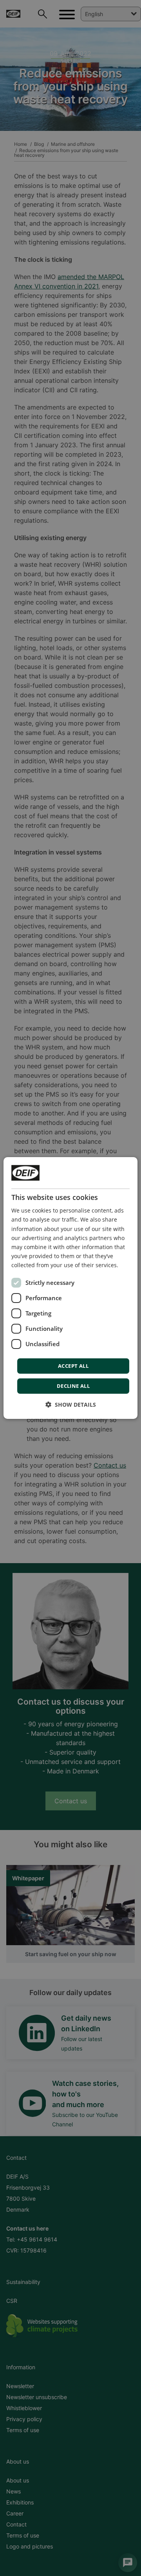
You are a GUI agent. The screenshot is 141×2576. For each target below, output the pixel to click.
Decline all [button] (73, 1386)
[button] (71, 1405)
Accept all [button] (73, 1366)
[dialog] (70, 1288)
